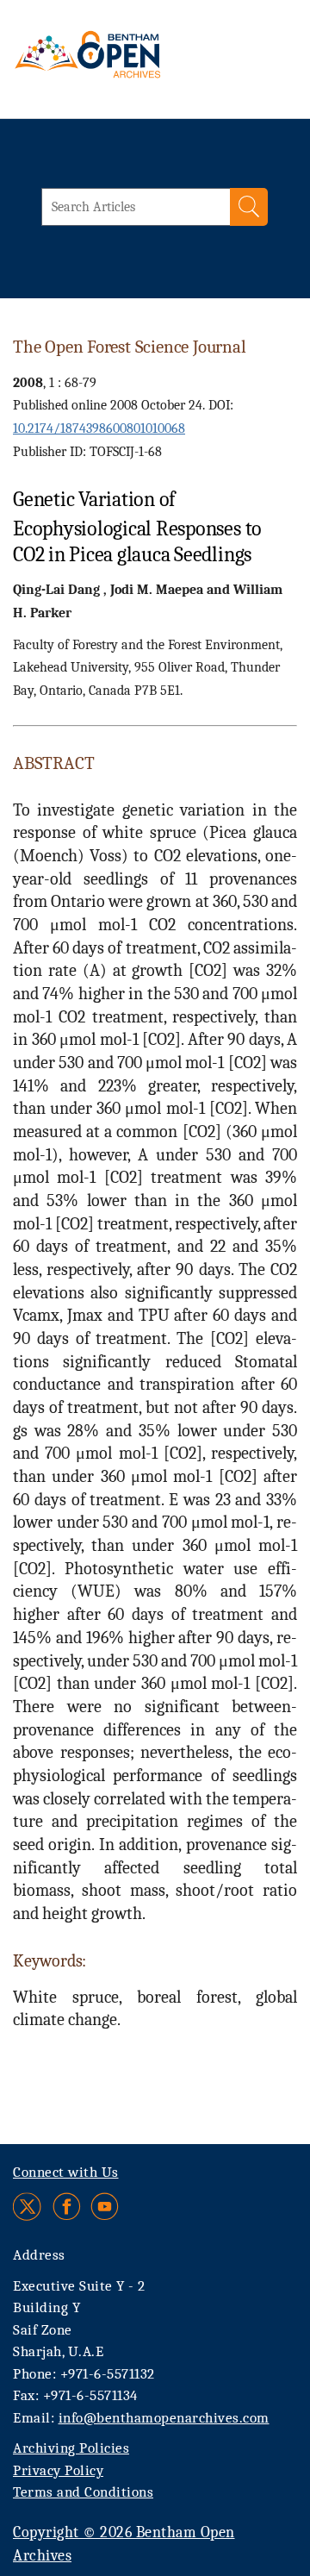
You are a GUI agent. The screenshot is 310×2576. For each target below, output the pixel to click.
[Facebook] (67, 2207)
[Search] (249, 207)
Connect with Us (66, 2172)
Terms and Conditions (83, 2492)
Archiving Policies (71, 2448)
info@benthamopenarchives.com (164, 2418)
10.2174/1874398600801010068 (99, 428)
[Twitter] (28, 2207)
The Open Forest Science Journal (129, 347)
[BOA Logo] (118, 64)
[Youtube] (105, 2207)
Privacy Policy (58, 2470)
